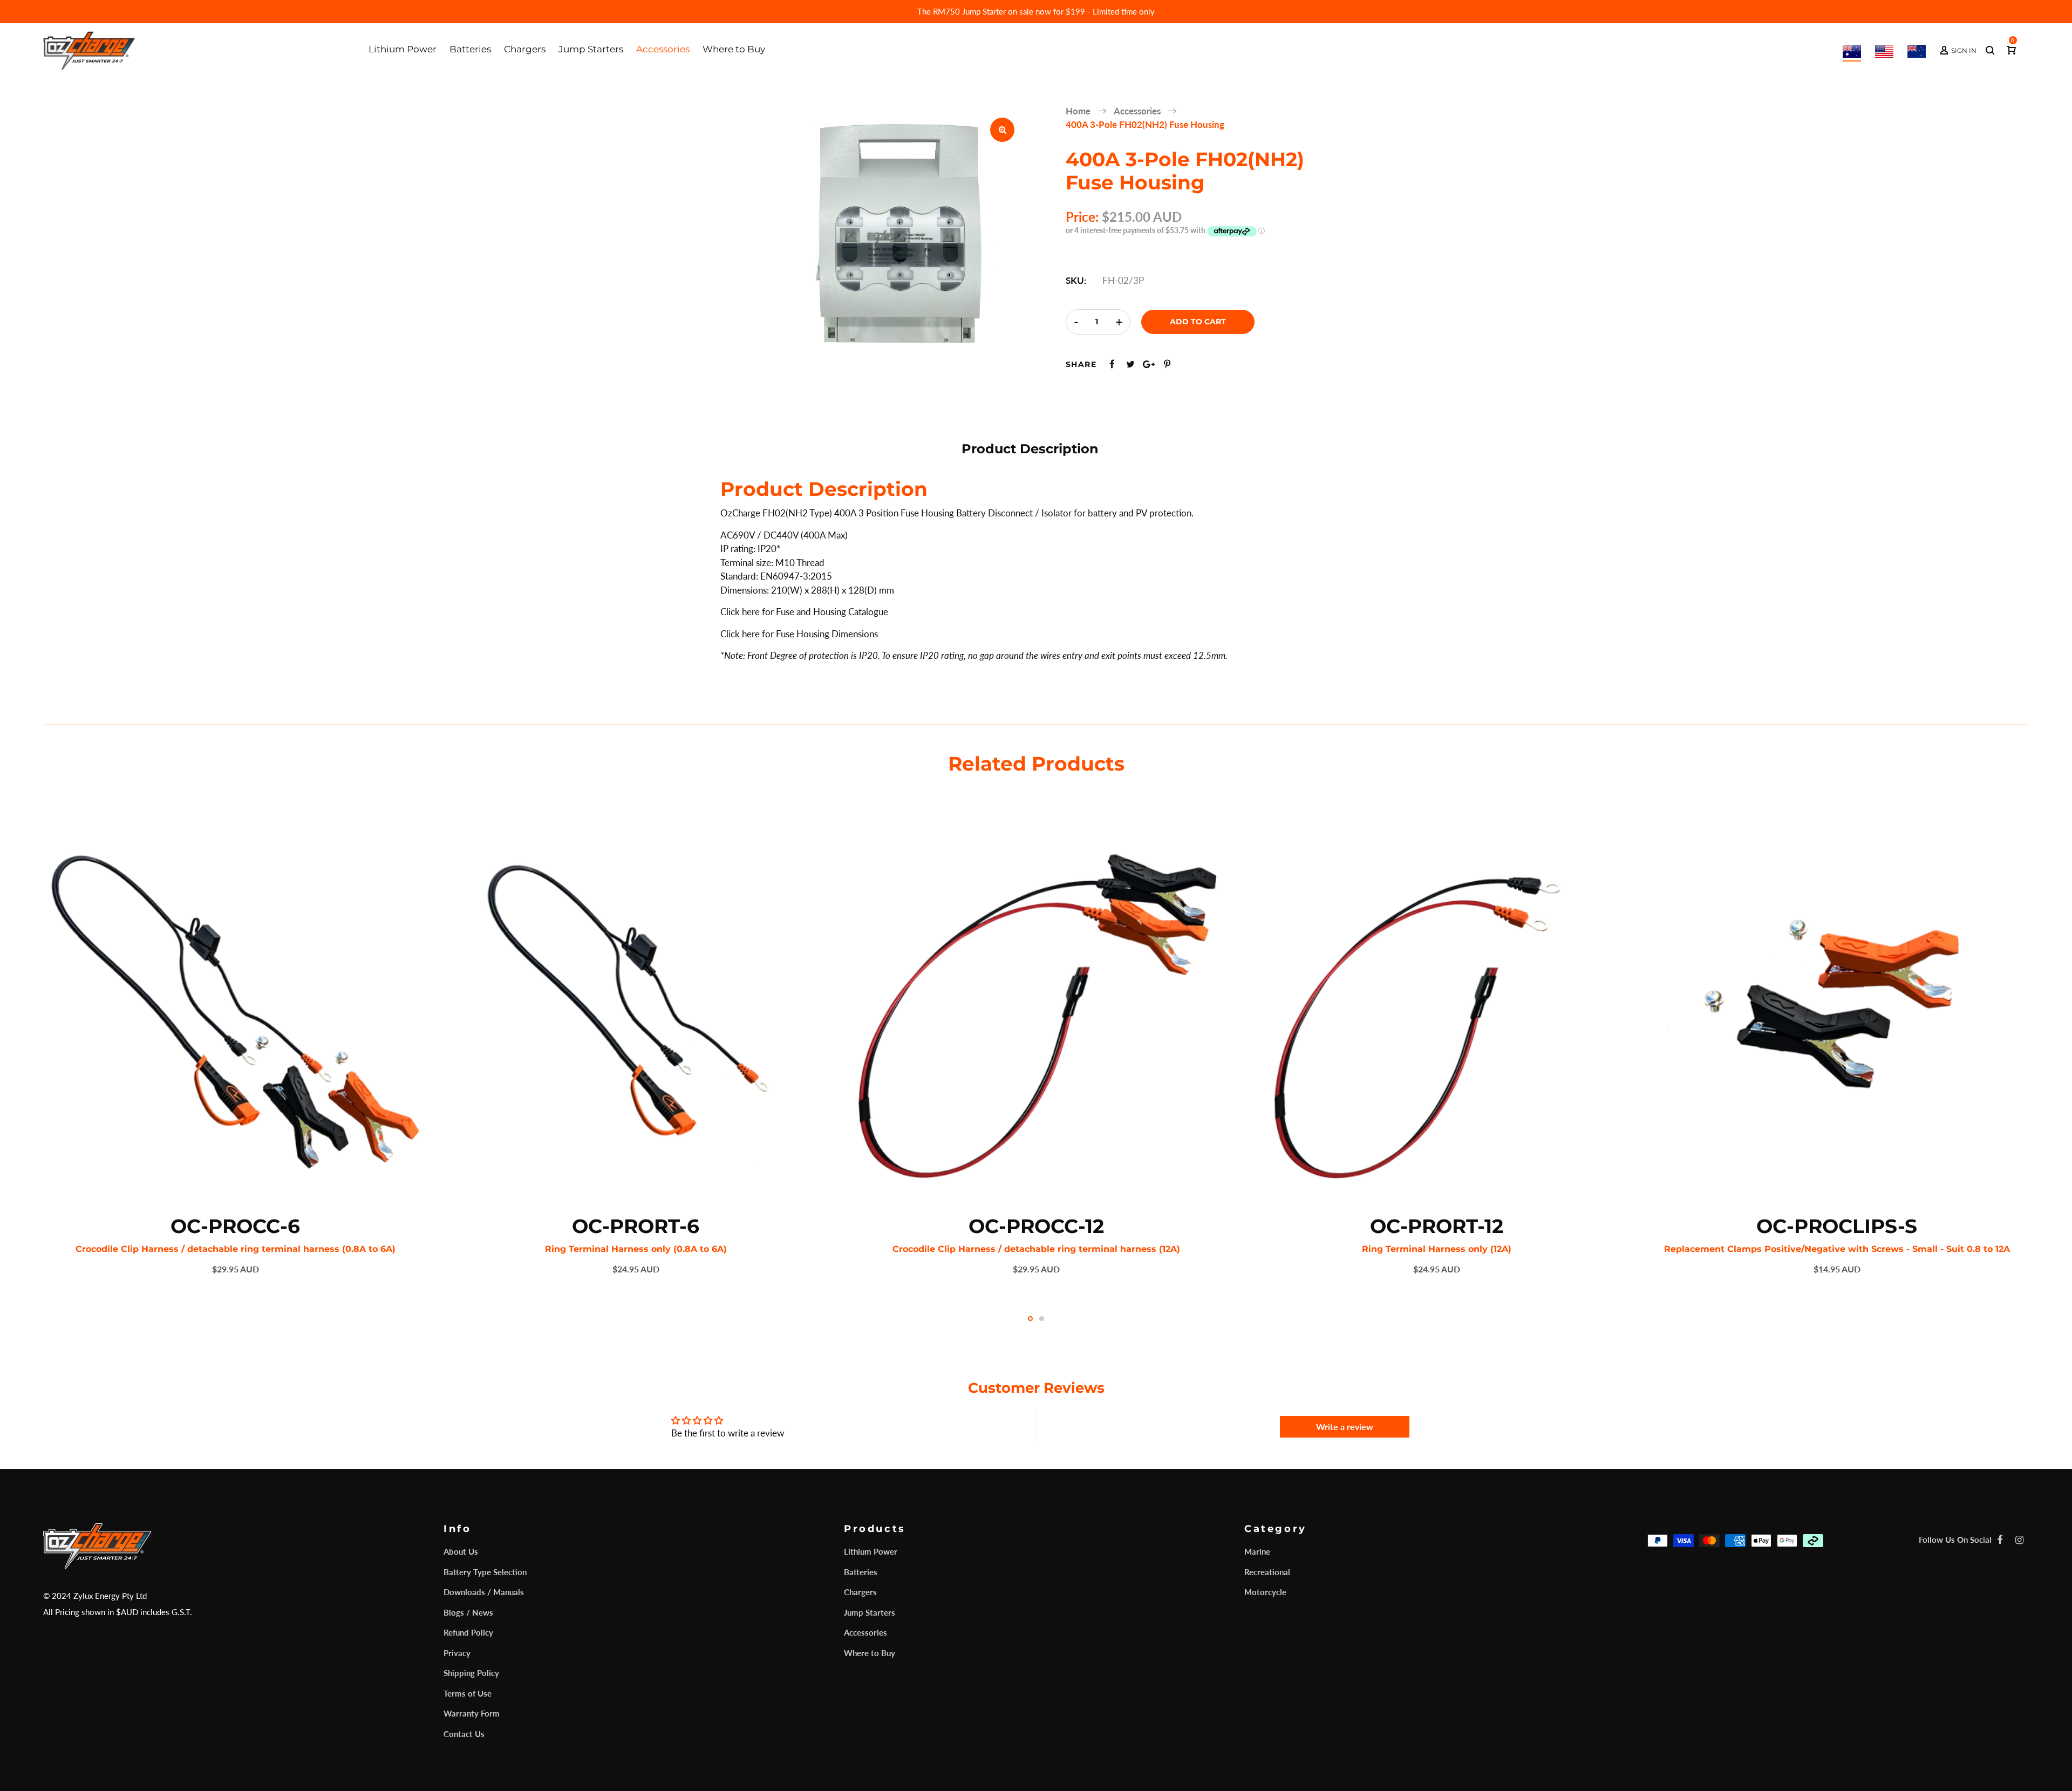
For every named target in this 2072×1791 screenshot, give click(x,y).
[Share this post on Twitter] (1130, 364)
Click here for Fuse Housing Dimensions (799, 634)
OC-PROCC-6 (235, 1226)
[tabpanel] (235, 1047)
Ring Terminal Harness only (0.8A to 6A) (636, 1249)
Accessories (865, 1632)
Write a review (1345, 1426)
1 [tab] (1030, 1319)
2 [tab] (1042, 1319)
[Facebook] (2000, 1540)
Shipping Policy (471, 1673)
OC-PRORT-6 (636, 1226)
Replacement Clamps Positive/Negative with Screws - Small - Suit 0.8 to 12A (1837, 1249)
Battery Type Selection (485, 1572)
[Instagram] (2019, 1540)
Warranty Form (472, 1713)
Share (1081, 364)
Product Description (1030, 449)
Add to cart (1198, 322)
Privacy (457, 1653)
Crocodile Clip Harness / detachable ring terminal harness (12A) (1036, 1249)
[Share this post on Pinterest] (1167, 364)
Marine (1257, 1551)
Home (1078, 111)
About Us (461, 1551)
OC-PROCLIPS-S (1837, 1226)
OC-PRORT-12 (1437, 1226)
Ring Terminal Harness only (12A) (1437, 1249)
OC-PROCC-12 (1036, 1226)
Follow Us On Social (1955, 1540)
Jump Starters (870, 1612)
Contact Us (464, 1734)
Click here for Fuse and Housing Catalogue (804, 612)
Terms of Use (468, 1693)
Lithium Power (871, 1551)
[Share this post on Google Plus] (1149, 364)
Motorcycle (1265, 1592)
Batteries (861, 1572)
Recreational (1267, 1572)
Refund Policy (468, 1632)
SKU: (1076, 280)
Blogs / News (468, 1612)
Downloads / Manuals (484, 1592)
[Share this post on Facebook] (1112, 364)
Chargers (860, 1592)
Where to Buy (870, 1653)
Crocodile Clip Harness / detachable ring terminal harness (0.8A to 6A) (236, 1249)
